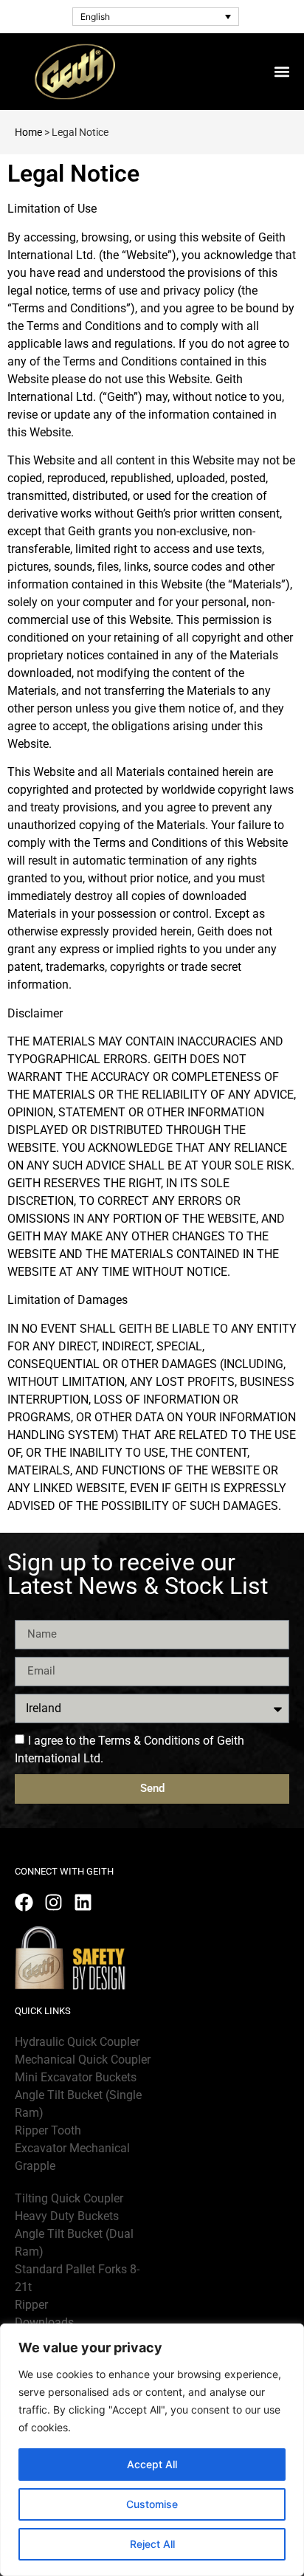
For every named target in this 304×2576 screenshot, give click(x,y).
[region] (152, 2450)
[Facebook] (24, 1902)
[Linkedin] (83, 1902)
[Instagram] (53, 1902)
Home (28, 132)
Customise (152, 2504)
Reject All (152, 2544)
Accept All (152, 2464)
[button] (281, 71)
